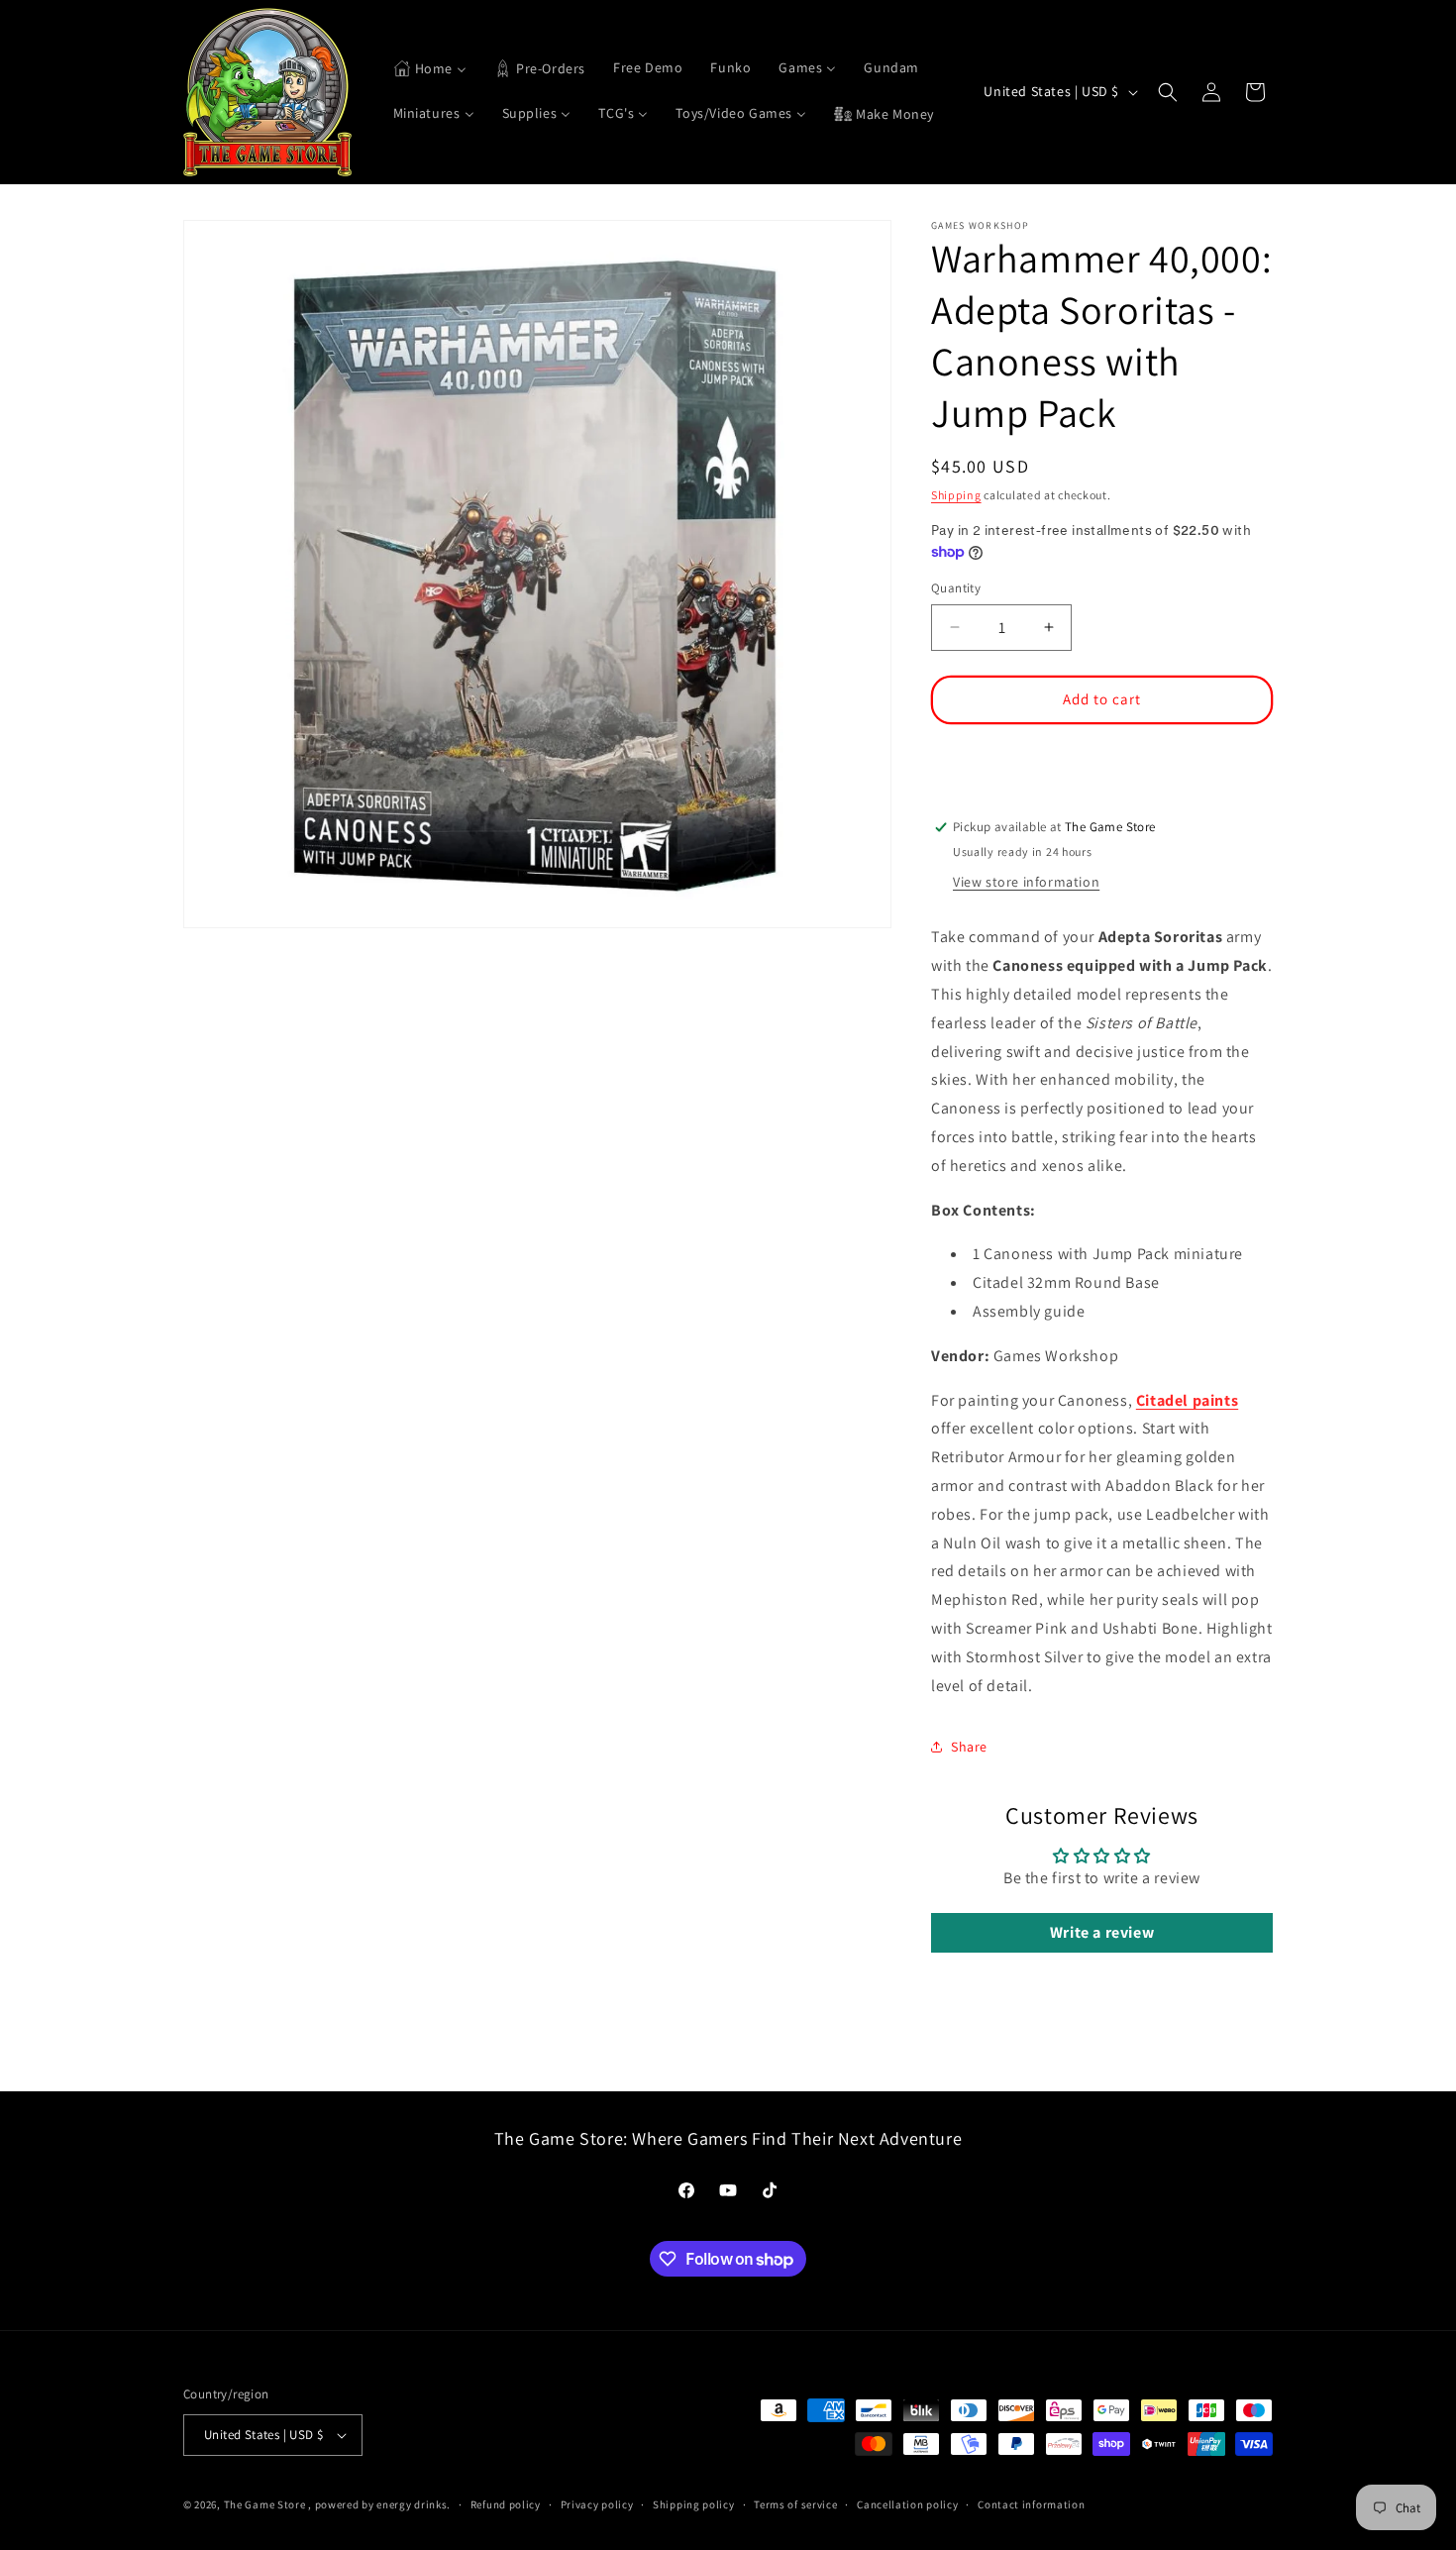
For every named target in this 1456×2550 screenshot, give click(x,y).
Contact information (1031, 2503)
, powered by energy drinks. (379, 2504)
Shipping (956, 495)
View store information (1026, 882)
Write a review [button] (1102, 1933)
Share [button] (969, 1747)
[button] (1168, 92)
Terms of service (795, 2503)
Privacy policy (597, 2503)
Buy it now (1102, 757)
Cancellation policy (907, 2503)
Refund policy (506, 2503)
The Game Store (265, 2504)
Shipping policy (694, 2503)
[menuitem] (430, 69)
